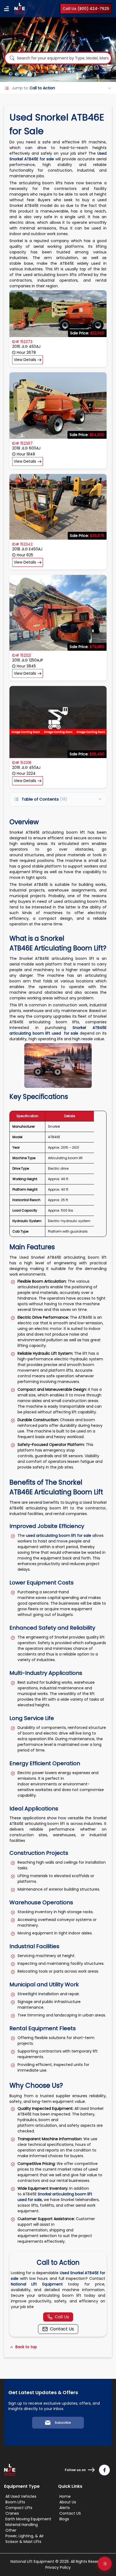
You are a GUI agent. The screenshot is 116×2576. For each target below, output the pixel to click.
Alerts (65, 2508)
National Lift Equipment (37, 2284)
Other (11, 2530)
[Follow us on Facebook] (104, 2470)
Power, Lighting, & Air (25, 2536)
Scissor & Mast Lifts (23, 2542)
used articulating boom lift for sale (59, 1535)
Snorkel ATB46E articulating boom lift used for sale (58, 1030)
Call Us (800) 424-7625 (86, 9)
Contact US (70, 2513)
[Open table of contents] (105, 2564)
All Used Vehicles (21, 2496)
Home (65, 2496)
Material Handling (22, 2525)
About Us (68, 2502)
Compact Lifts (19, 2508)
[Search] (12, 58)
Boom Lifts (15, 2502)
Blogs (64, 2519)
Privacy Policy (58, 2567)
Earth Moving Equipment (28, 2519)
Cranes (12, 2513)
